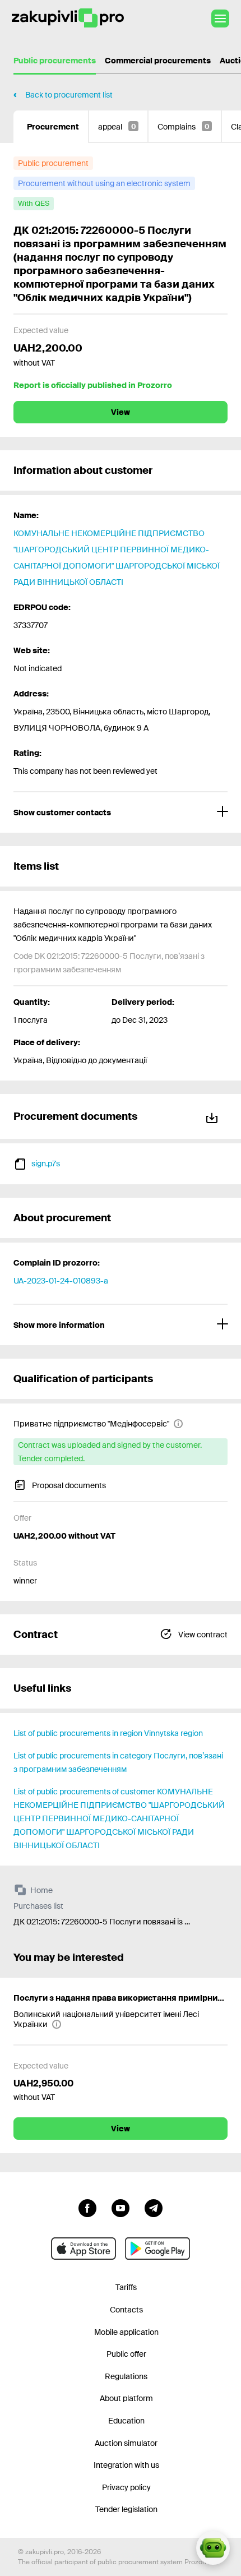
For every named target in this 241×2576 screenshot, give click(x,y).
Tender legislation (126, 2509)
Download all (214, 1116)
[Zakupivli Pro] (68, 18)
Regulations (126, 2376)
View (121, 412)
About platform (126, 2398)
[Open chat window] (213, 2548)
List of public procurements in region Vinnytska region (108, 1733)
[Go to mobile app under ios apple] (84, 2249)
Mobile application (126, 2332)
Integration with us (126, 2465)
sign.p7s (46, 1164)
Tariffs (126, 2287)
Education (126, 2421)
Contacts (126, 2310)
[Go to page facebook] (87, 2207)
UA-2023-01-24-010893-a (61, 1281)
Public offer (126, 2354)
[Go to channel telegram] (154, 2207)
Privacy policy (126, 2487)
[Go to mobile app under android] (157, 2249)
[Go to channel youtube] (121, 2207)
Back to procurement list (69, 95)
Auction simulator (126, 2443)
